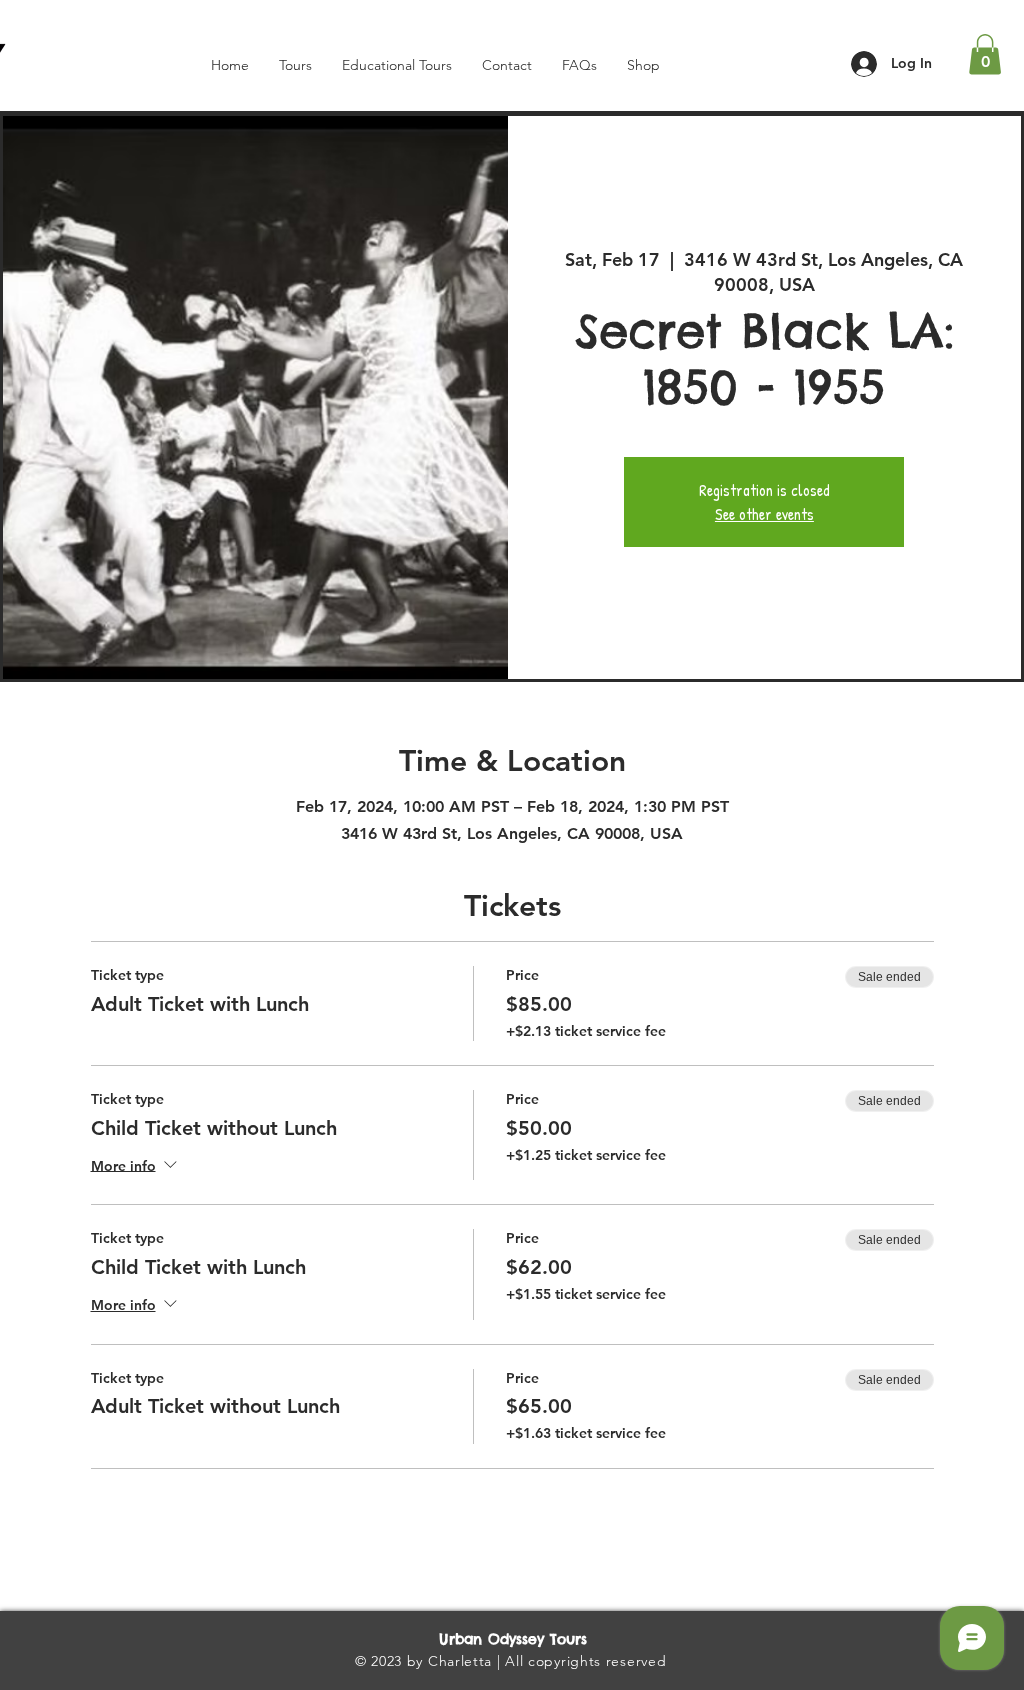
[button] (985, 54)
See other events (764, 514)
